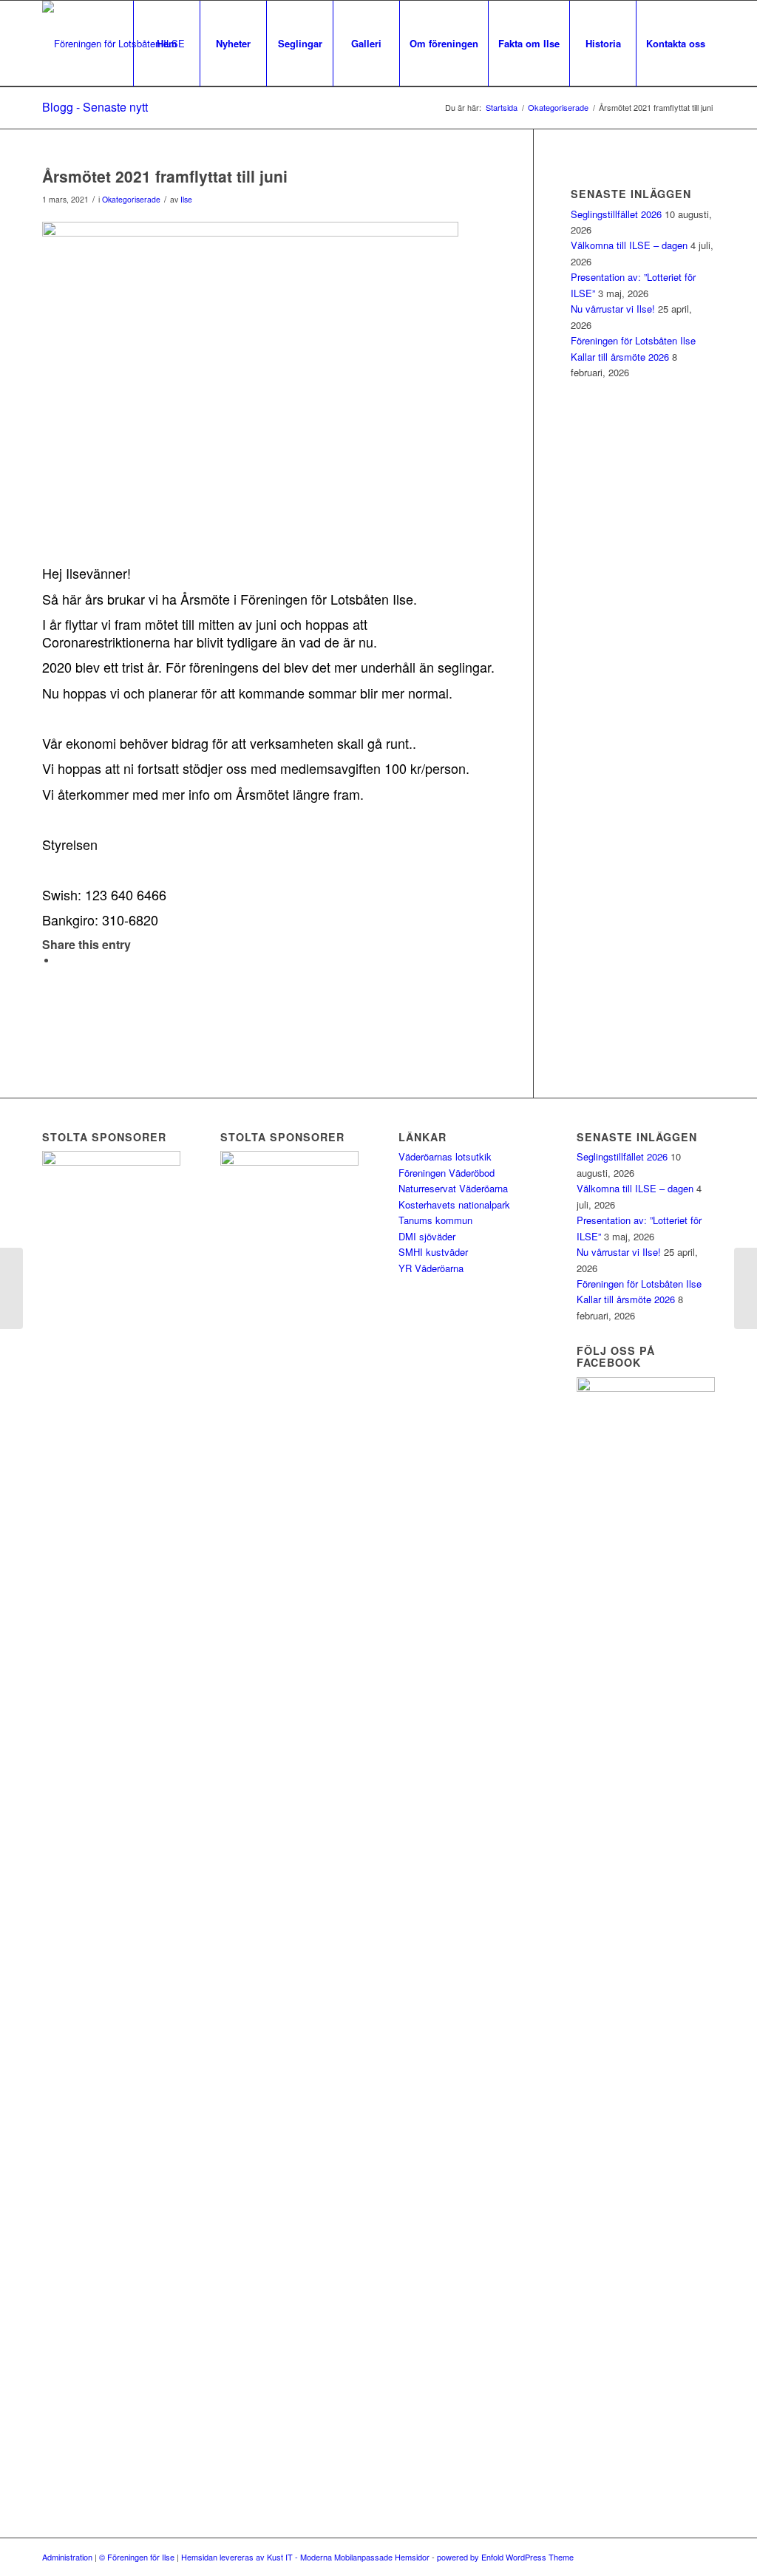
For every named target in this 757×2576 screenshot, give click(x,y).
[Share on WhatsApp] (61, 961)
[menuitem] (166, 44)
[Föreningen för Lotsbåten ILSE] (113, 44)
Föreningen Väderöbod (447, 1173)
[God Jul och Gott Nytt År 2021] (11, 1288)
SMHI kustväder (433, 1252)
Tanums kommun (435, 1220)
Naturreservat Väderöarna (453, 1188)
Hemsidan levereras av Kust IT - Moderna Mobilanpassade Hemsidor (305, 2557)
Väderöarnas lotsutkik (445, 1156)
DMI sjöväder (427, 1236)
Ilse (186, 199)
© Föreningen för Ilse (137, 2557)
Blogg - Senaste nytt (95, 107)
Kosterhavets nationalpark (454, 1204)
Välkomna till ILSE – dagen (629, 245)
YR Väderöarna (431, 1268)
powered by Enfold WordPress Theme (505, 2557)
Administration (67, 2557)
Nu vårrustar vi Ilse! (613, 309)
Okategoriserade (131, 199)
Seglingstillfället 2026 (616, 214)
